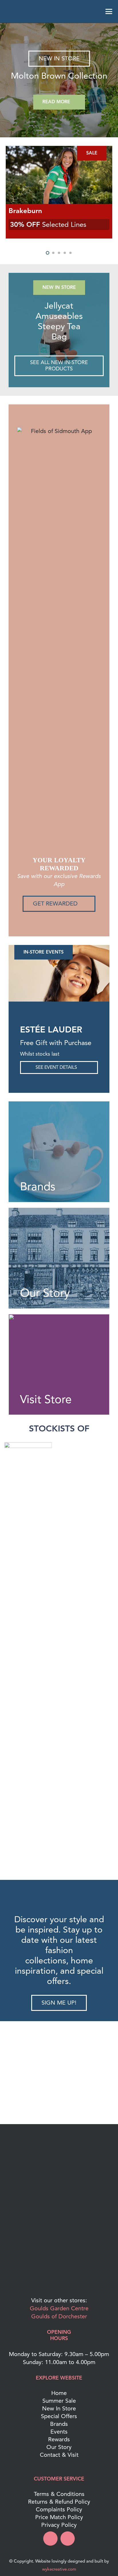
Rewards (59, 2439)
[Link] (59, 330)
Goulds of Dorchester (59, 2316)
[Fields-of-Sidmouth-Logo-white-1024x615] (59, 11)
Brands (59, 2424)
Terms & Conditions (59, 2494)
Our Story (59, 2447)
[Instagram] (68, 2539)
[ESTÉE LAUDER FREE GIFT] (59, 80)
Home (59, 2393)
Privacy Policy (59, 2525)
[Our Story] (59, 1258)
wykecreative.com (59, 2569)
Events (59, 2432)
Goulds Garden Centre (59, 2308)
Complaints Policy (59, 2510)
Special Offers (59, 2416)
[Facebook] (50, 2539)
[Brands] (59, 1152)
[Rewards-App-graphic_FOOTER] (59, 2202)
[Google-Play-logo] (59, 2237)
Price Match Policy (59, 2517)
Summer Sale (59, 2401)
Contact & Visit (59, 2455)
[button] (9, 11)
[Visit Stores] (59, 1365)
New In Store (59, 2409)
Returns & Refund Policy (59, 2502)
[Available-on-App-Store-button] (59, 2275)
